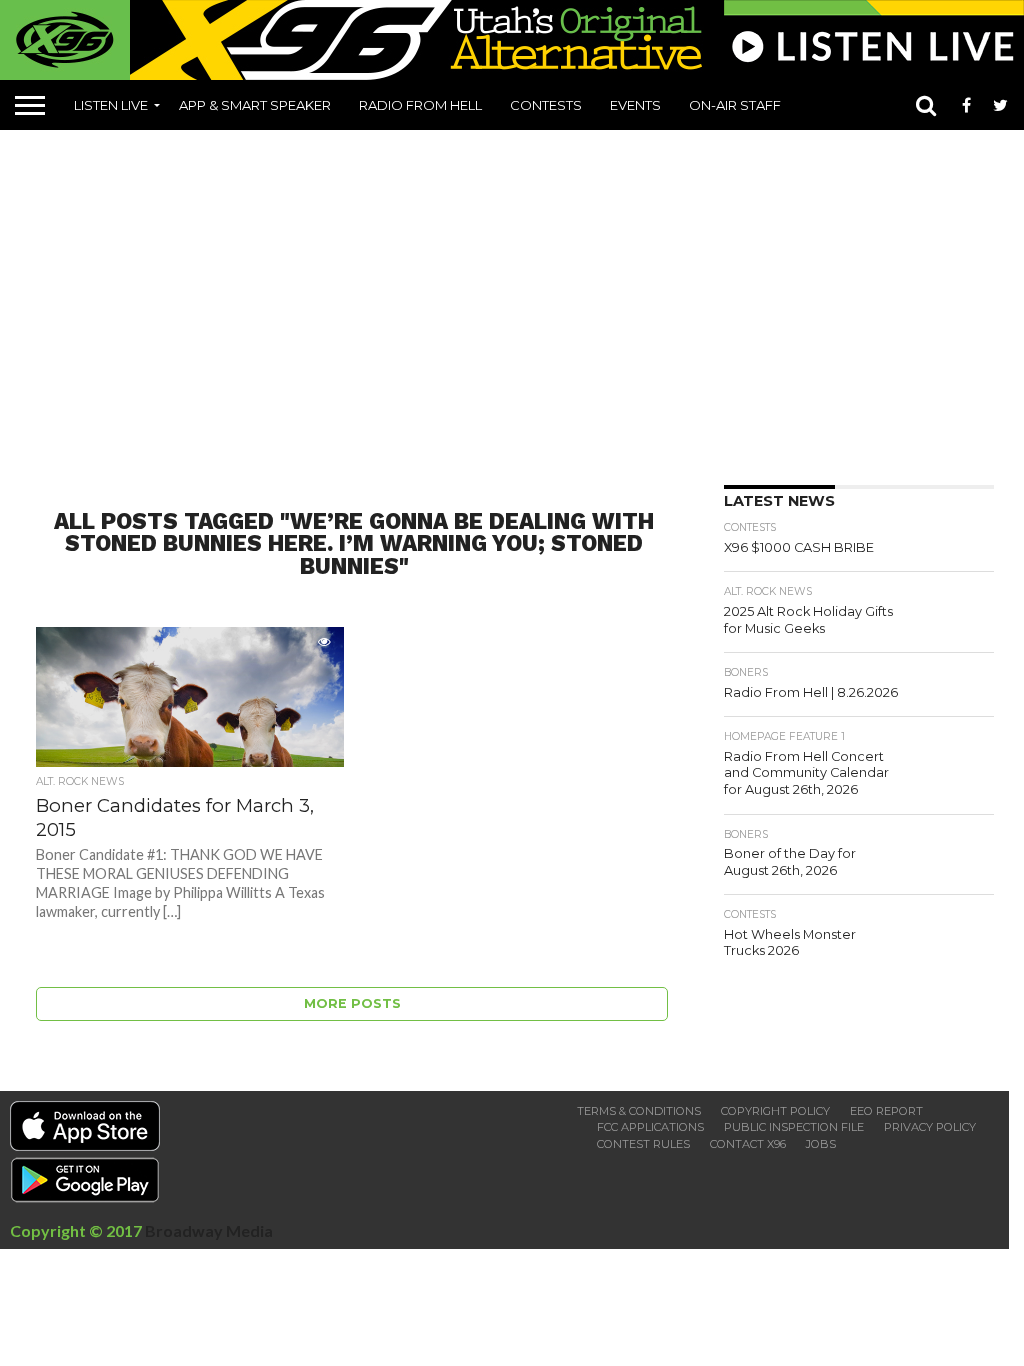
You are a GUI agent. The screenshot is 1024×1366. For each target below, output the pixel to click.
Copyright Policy (775, 1111)
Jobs (821, 1144)
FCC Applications (650, 1127)
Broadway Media (209, 1230)
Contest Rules (643, 1144)
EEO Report (886, 1111)
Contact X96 (748, 1144)
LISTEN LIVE (111, 105)
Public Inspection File (794, 1127)
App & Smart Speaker (255, 105)
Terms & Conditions (639, 1111)
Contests (546, 105)
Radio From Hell (420, 105)
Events (635, 105)
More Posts (352, 1003)
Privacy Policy (930, 1127)
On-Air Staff (735, 105)
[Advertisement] (519, 300)
